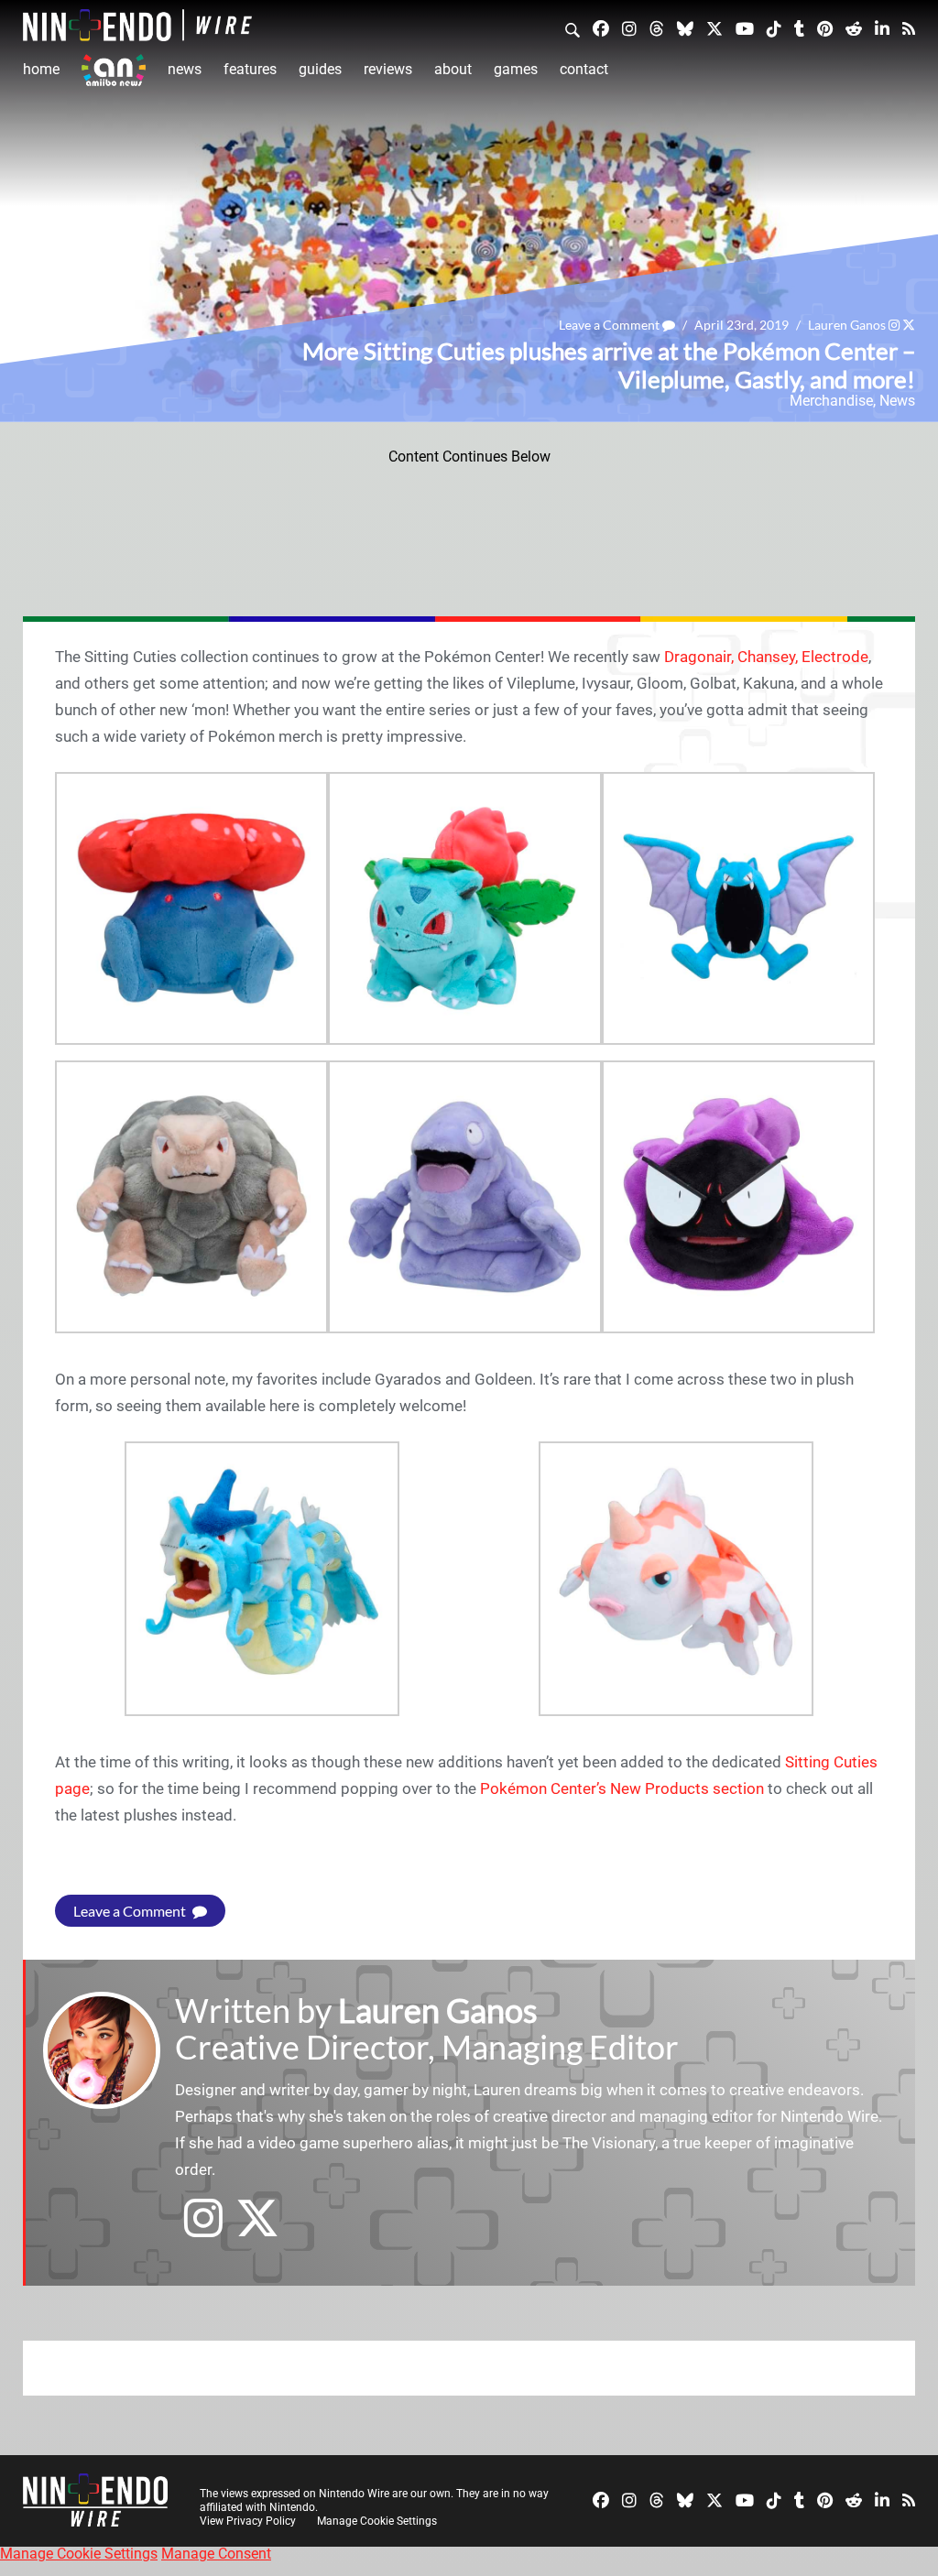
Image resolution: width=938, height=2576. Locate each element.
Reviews (388, 69)
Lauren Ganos (847, 325)
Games (516, 69)
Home (41, 69)
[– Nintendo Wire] (137, 25)
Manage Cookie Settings (377, 2521)
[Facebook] (601, 28)
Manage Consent (216, 2554)
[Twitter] (714, 28)
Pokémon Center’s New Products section (622, 1788)
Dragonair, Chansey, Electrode (766, 657)
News (185, 69)
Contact (584, 69)
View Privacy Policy (248, 2521)
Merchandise (831, 401)
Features (250, 69)
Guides (320, 69)
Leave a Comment (611, 325)
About (453, 69)
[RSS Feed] (909, 28)
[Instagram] (629, 28)
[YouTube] (745, 28)
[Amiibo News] (114, 70)
